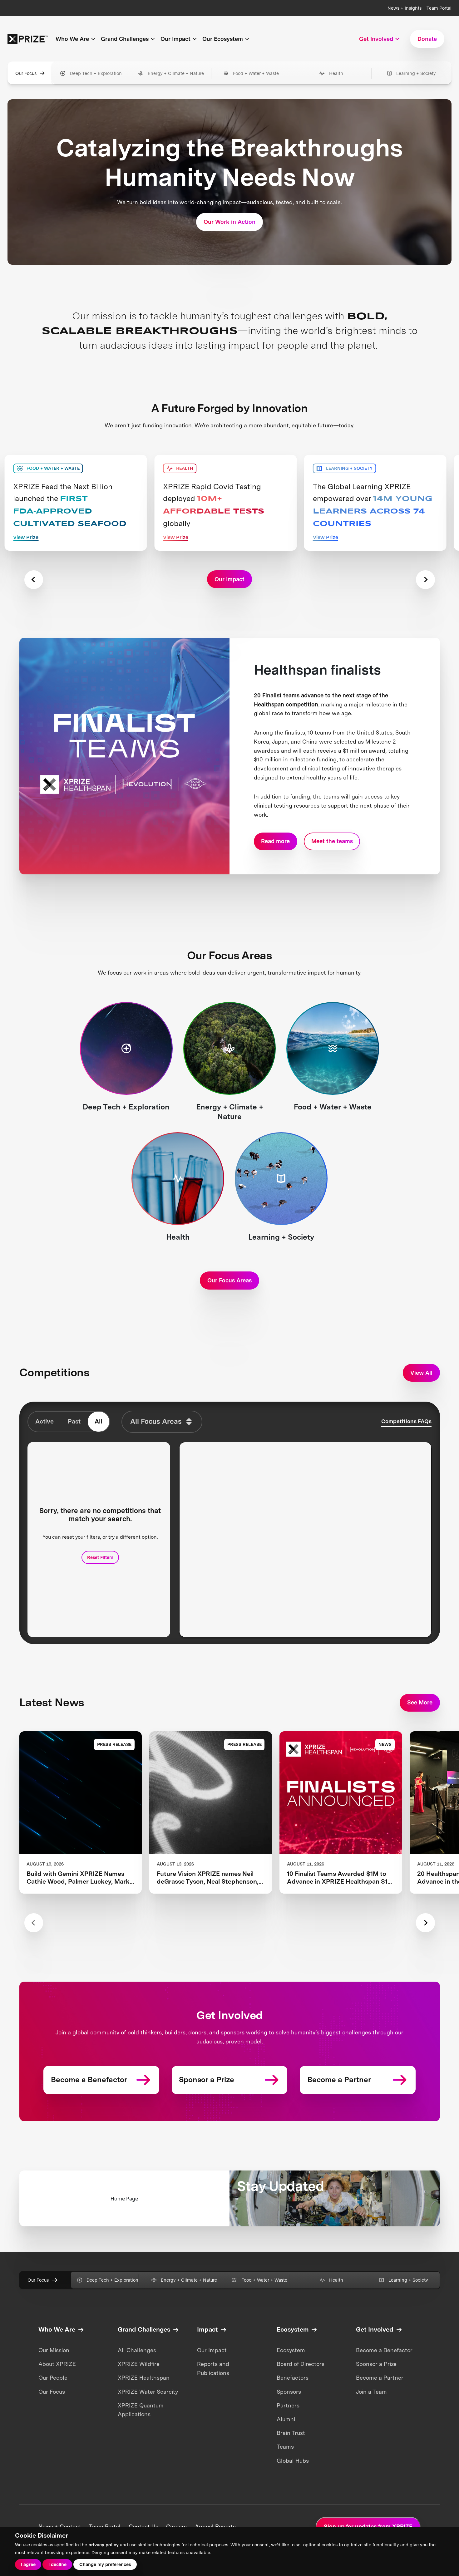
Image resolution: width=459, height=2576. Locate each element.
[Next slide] (425, 580)
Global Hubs (293, 2461)
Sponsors (289, 2392)
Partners (288, 2405)
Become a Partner (380, 2378)
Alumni (286, 2419)
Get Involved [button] (376, 39)
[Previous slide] (34, 580)
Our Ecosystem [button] (223, 39)
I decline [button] (57, 2564)
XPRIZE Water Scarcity (148, 2392)
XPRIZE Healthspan (144, 2378)
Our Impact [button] (175, 39)
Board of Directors (301, 2364)
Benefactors (293, 2378)
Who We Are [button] (72, 39)
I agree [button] (28, 2564)
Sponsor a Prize (376, 2364)
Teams (285, 2447)
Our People (53, 2378)
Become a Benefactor (384, 2350)
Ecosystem (291, 2350)
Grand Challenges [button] (125, 39)
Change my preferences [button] (105, 2564)
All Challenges (137, 2350)
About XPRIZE (57, 2364)
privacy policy (104, 2545)
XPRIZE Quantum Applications (141, 2410)
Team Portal (439, 8)
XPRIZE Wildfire (139, 2364)
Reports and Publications (213, 2368)
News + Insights (405, 8)
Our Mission (54, 2350)
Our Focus (26, 73)
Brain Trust (291, 2433)
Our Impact (212, 2350)
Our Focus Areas (230, 1280)
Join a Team (371, 2392)
